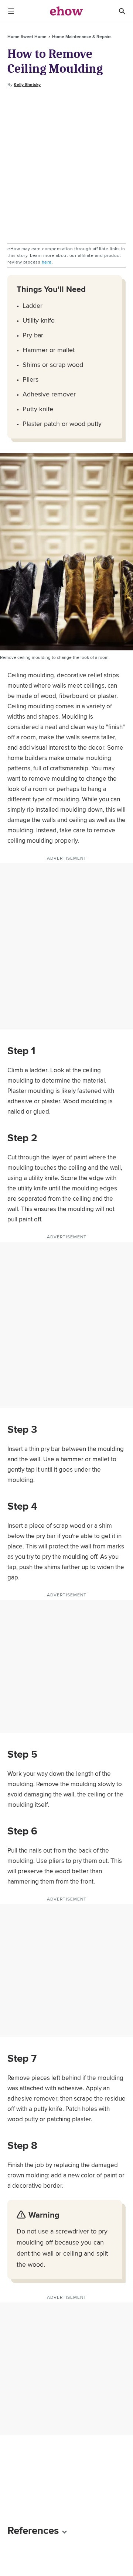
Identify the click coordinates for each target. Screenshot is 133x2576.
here (47, 262)
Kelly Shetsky (27, 85)
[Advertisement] (66, 166)
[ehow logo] (66, 11)
